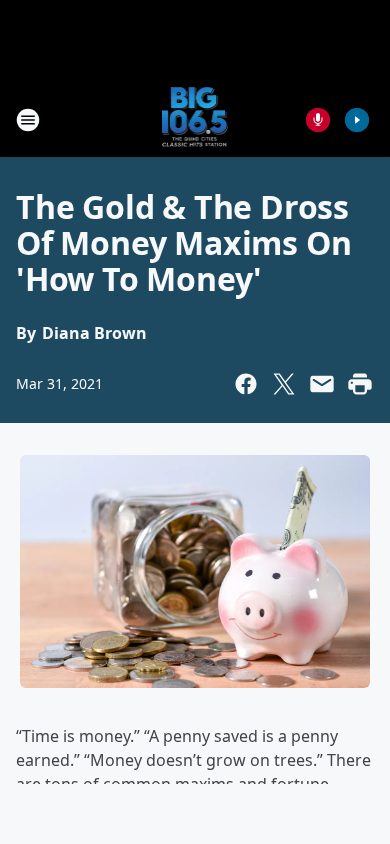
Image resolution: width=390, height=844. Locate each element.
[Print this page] (360, 384)
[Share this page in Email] (322, 384)
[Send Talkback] (318, 120)
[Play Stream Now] (357, 120)
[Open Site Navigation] (28, 120)
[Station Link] (195, 119)
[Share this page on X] (284, 384)
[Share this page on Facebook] (246, 384)
